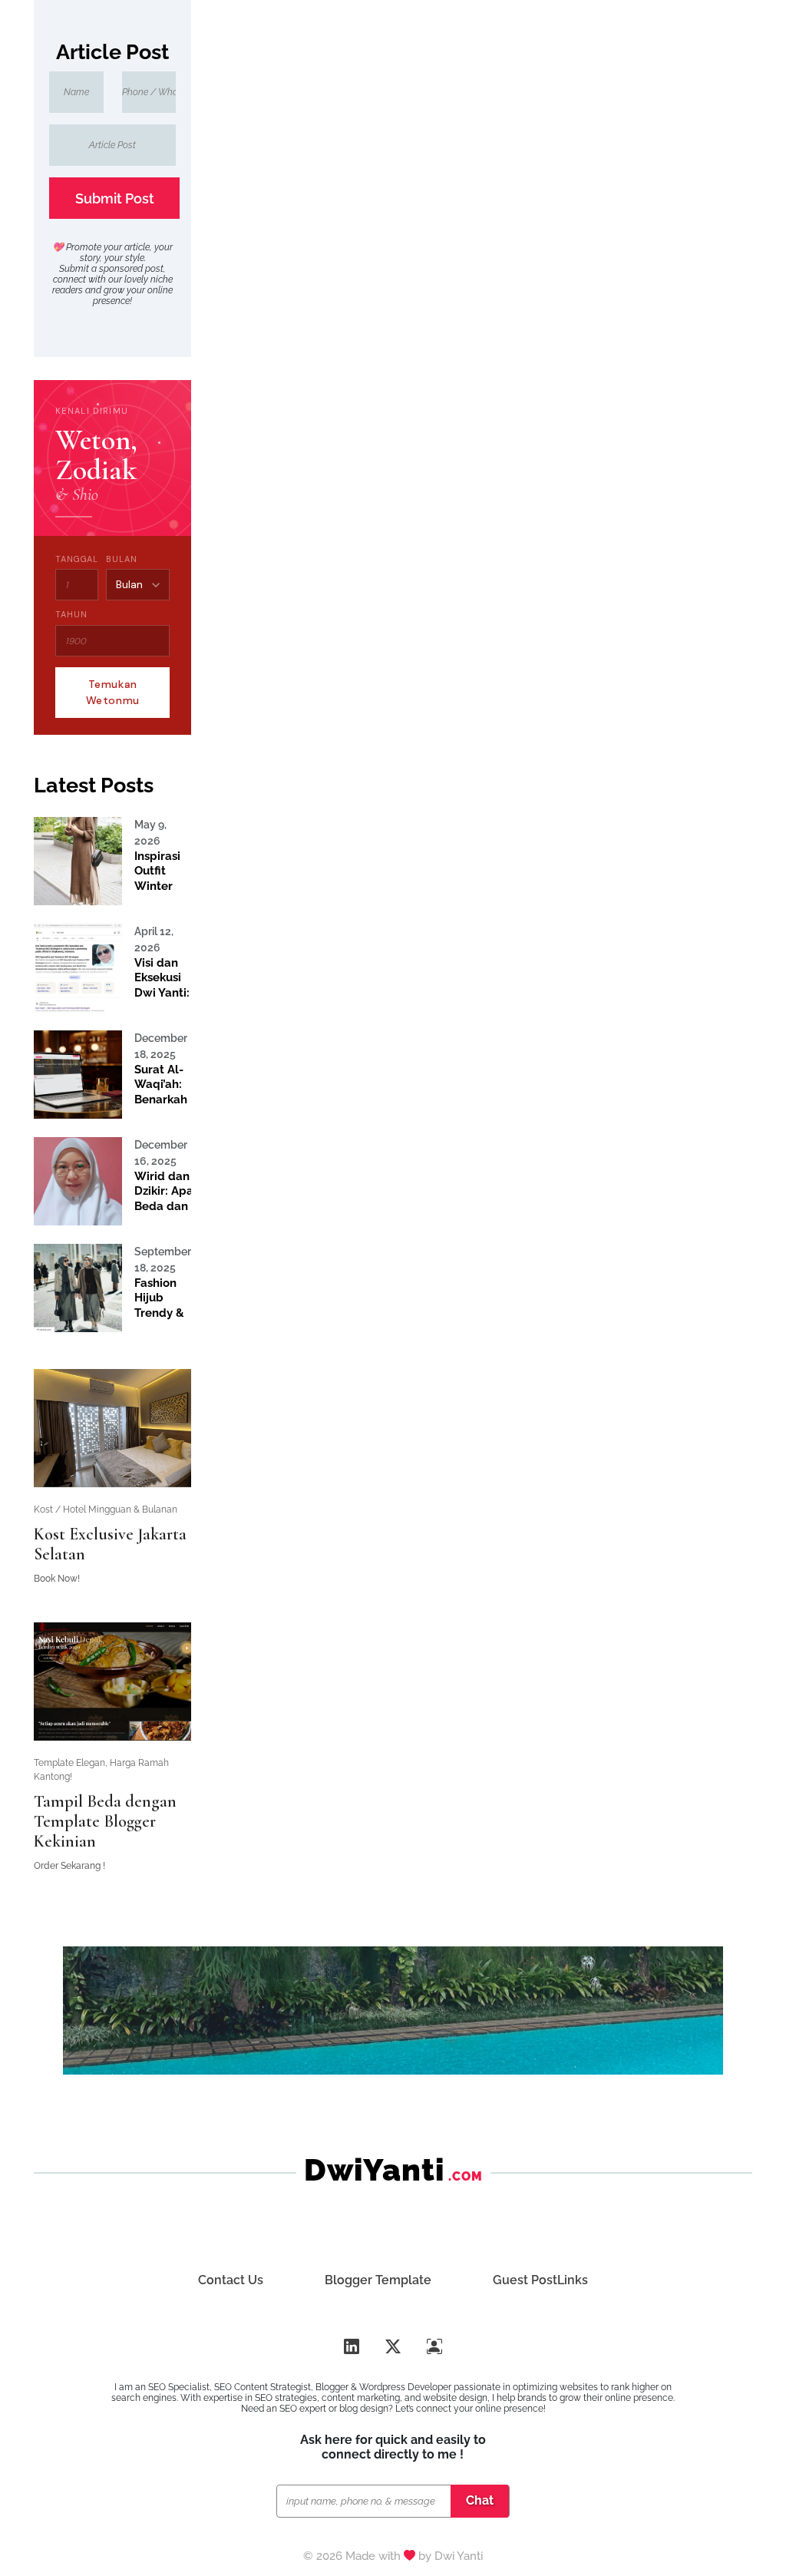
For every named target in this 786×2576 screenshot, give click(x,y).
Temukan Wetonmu (113, 692)
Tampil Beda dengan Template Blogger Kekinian (105, 1821)
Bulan (121, 559)
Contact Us (231, 2280)
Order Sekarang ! (69, 1866)
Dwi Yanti (459, 2556)
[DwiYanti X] (393, 2347)
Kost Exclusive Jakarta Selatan (110, 1544)
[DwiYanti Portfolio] (434, 2347)
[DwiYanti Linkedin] (352, 2347)
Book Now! (57, 1579)
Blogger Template (378, 2280)
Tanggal (77, 559)
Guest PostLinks (540, 2280)
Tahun (71, 614)
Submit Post (115, 198)
